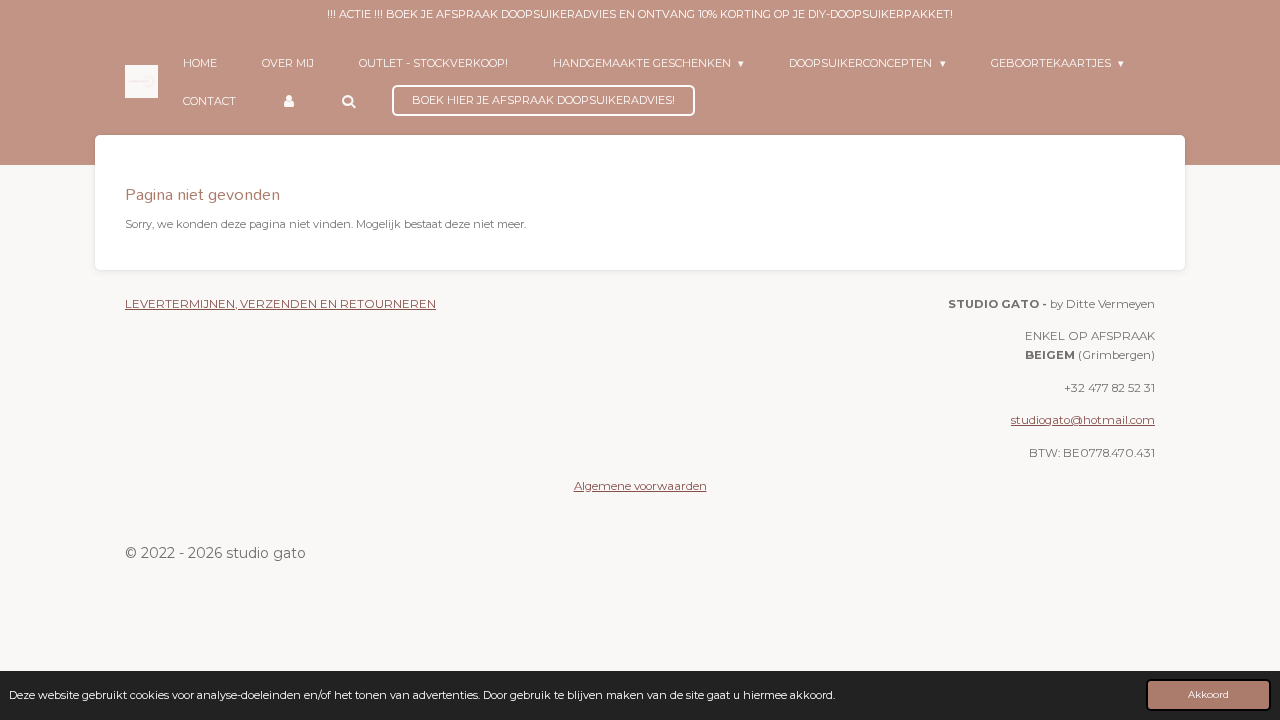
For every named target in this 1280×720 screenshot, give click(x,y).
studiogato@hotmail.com (1083, 420)
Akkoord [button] (1208, 694)
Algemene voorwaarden (640, 486)
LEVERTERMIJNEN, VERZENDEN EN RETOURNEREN (280, 304)
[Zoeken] (348, 101)
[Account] (288, 101)
